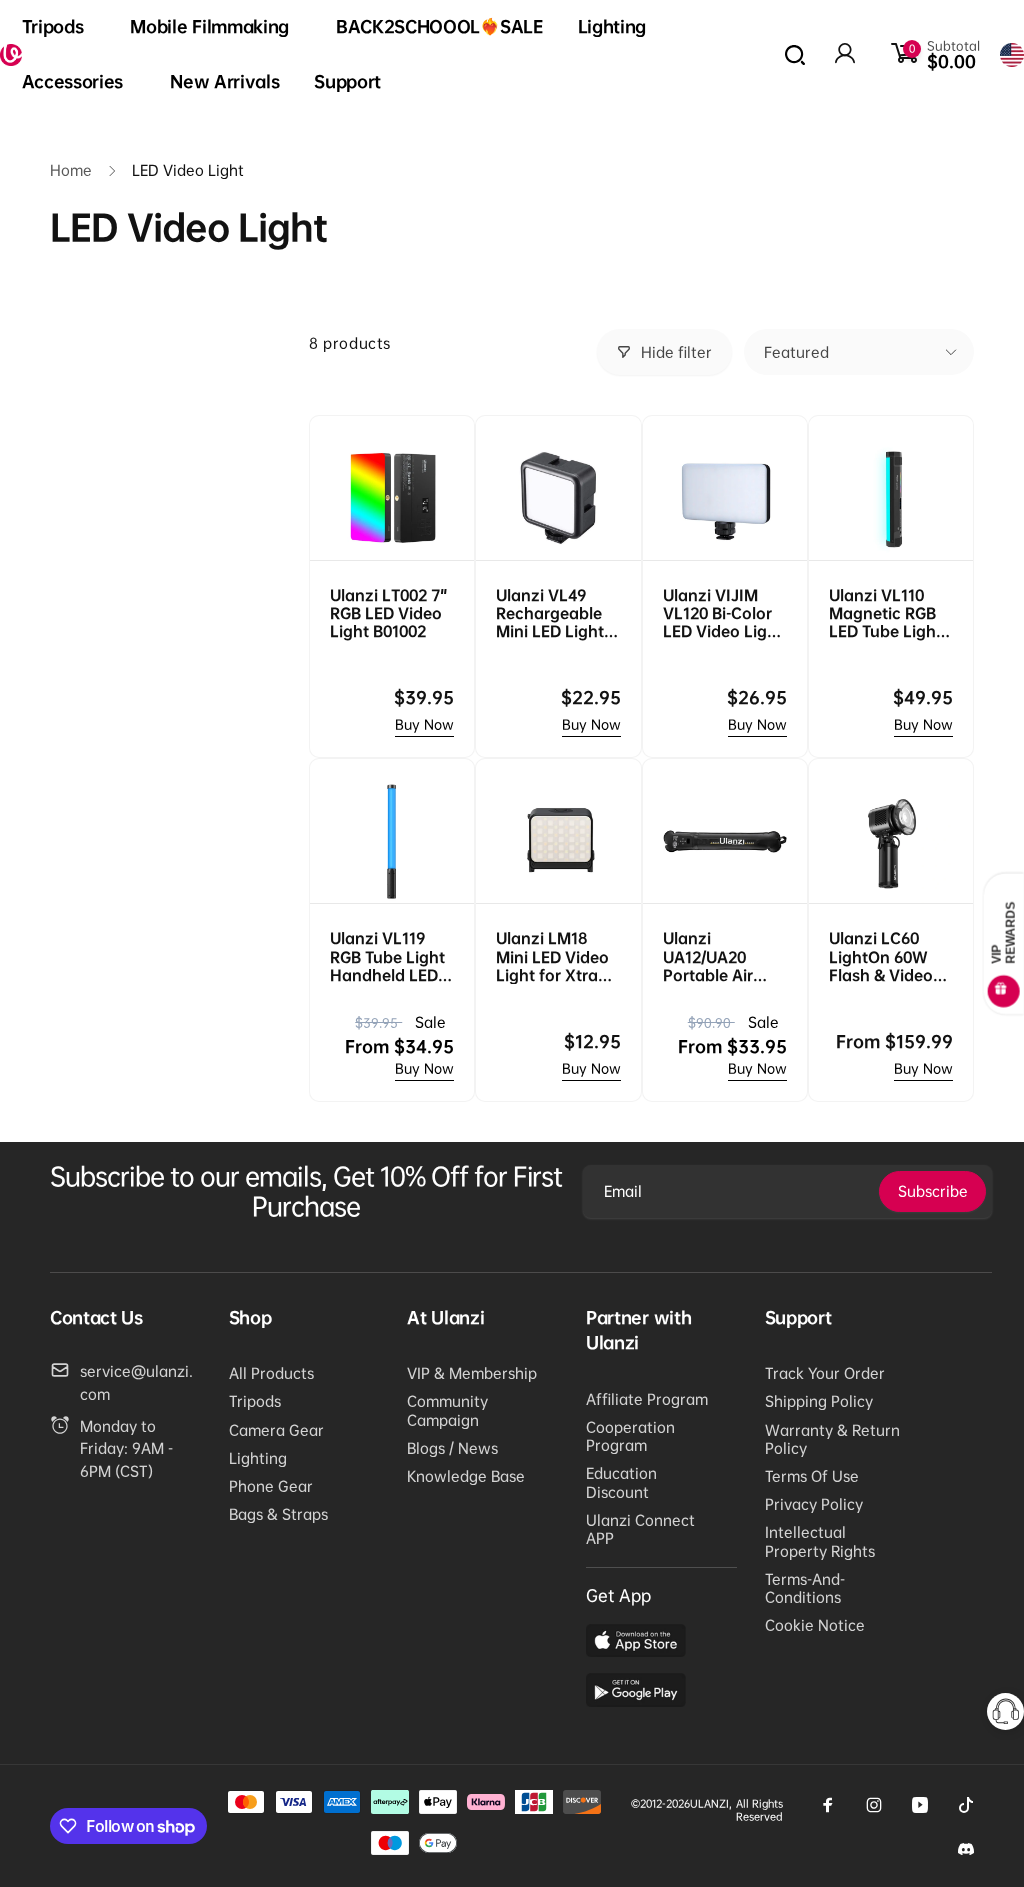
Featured (796, 352)
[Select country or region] (1012, 55)
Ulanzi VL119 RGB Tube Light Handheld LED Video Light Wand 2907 (387, 956)
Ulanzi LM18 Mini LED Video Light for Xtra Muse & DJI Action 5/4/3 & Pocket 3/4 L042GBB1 (552, 956)
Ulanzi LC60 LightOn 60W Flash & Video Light (881, 956)
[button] (59, 27)
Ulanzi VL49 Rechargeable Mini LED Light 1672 (550, 613)
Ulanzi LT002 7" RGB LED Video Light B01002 (389, 613)
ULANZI (709, 1803)
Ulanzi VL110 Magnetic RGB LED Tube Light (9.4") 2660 (885, 613)
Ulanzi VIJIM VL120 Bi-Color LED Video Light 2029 (723, 613)
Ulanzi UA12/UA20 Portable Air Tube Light (708, 956)
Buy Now (424, 724)
